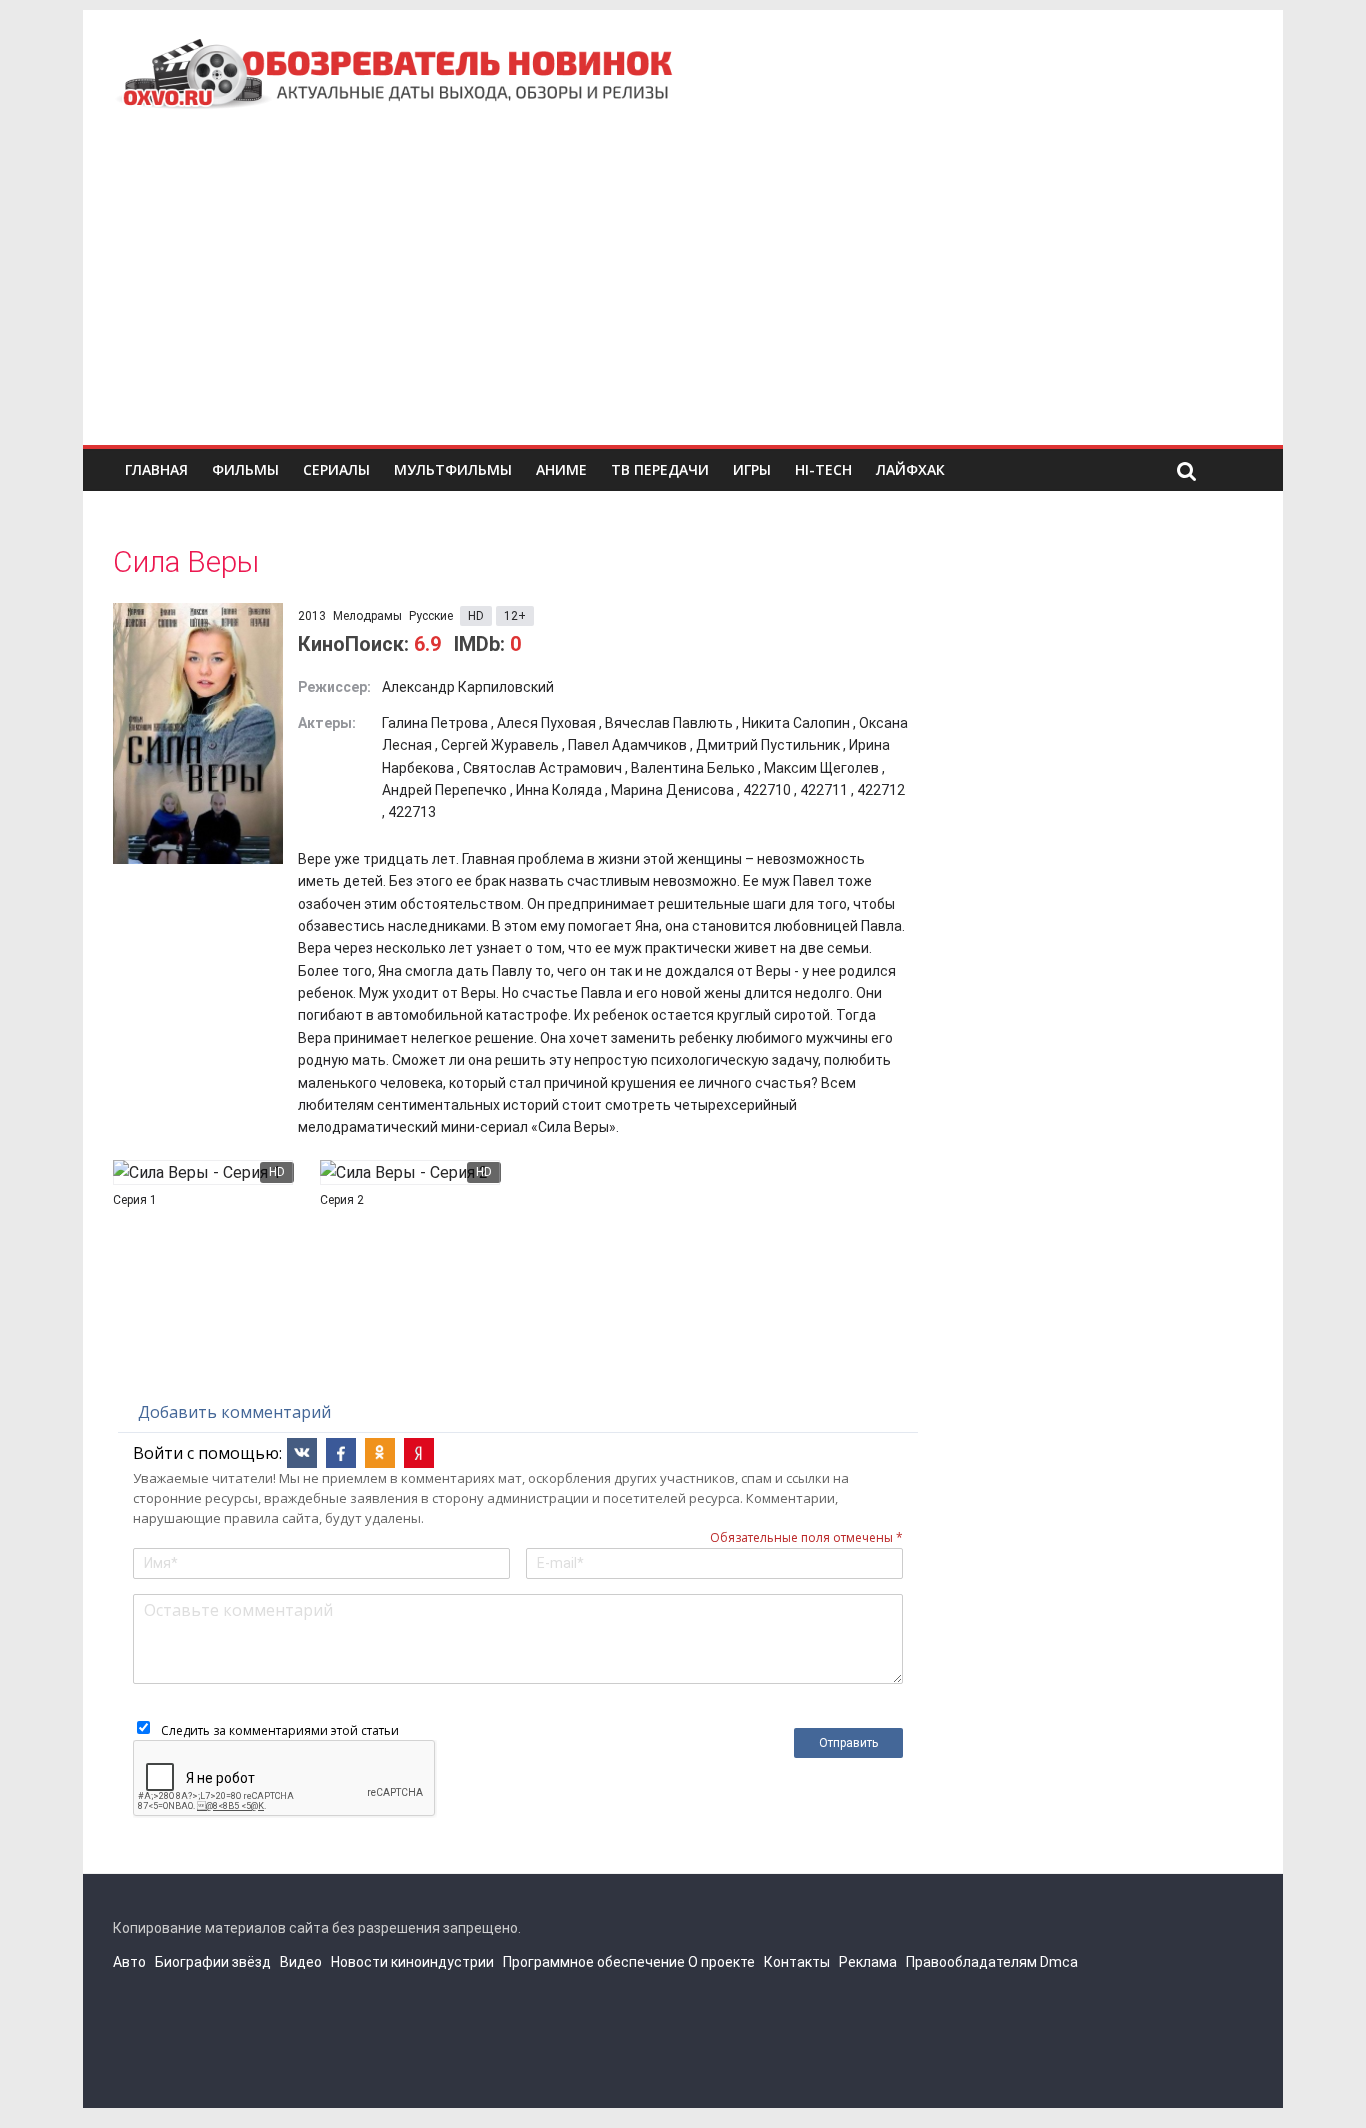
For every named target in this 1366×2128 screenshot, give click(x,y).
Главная (156, 469)
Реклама (868, 1962)
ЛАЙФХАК (910, 469)
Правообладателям (971, 1962)
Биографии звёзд (213, 1962)
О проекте (721, 1962)
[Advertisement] (683, 295)
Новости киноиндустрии (412, 1962)
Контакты (797, 1962)
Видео (301, 1962)
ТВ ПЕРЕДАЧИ (660, 469)
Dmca (1059, 1962)
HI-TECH (823, 469)
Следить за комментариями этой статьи (280, 1730)
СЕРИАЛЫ (336, 469)
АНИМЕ (561, 469)
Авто (129, 1962)
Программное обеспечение (594, 1962)
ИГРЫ (752, 469)
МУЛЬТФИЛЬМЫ (453, 469)
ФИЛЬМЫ (245, 469)
